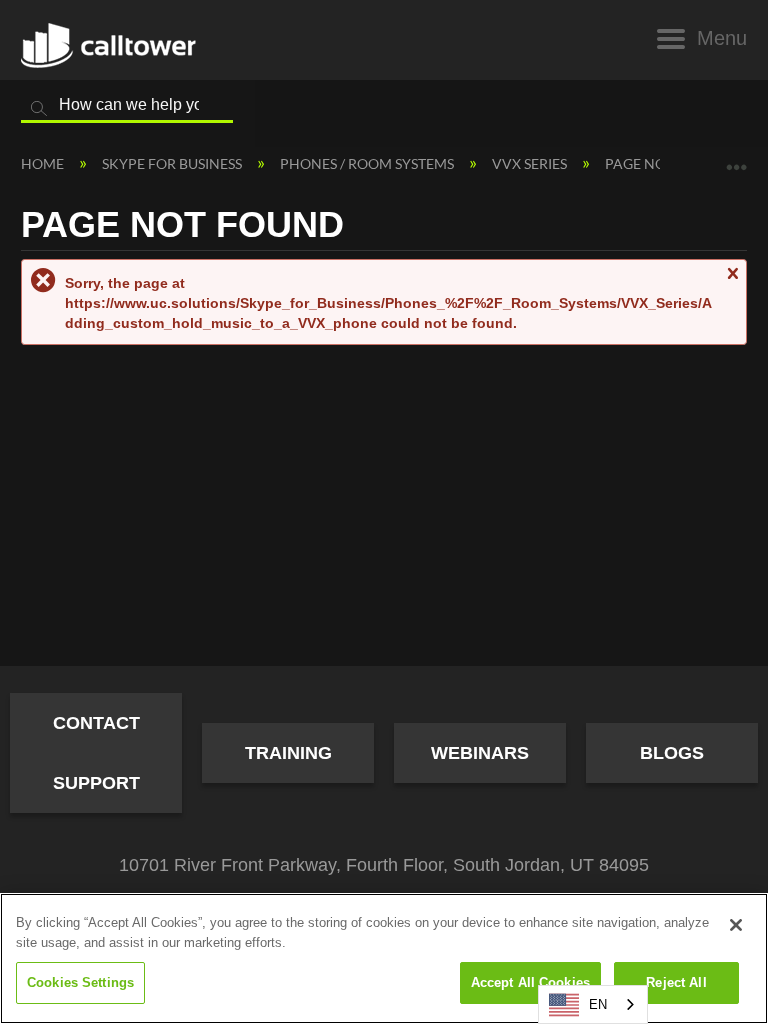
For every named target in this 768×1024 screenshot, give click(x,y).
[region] (384, 958)
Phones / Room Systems (368, 163)
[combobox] (593, 1004)
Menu (722, 38)
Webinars (480, 753)
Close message (732, 282)
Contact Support (96, 753)
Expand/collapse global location (737, 159)
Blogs (672, 753)
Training (288, 753)
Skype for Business (173, 163)
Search (39, 109)
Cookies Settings (80, 982)
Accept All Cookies (530, 982)
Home (44, 163)
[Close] (736, 925)
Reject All (676, 982)
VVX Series (531, 163)
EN (598, 1004)
